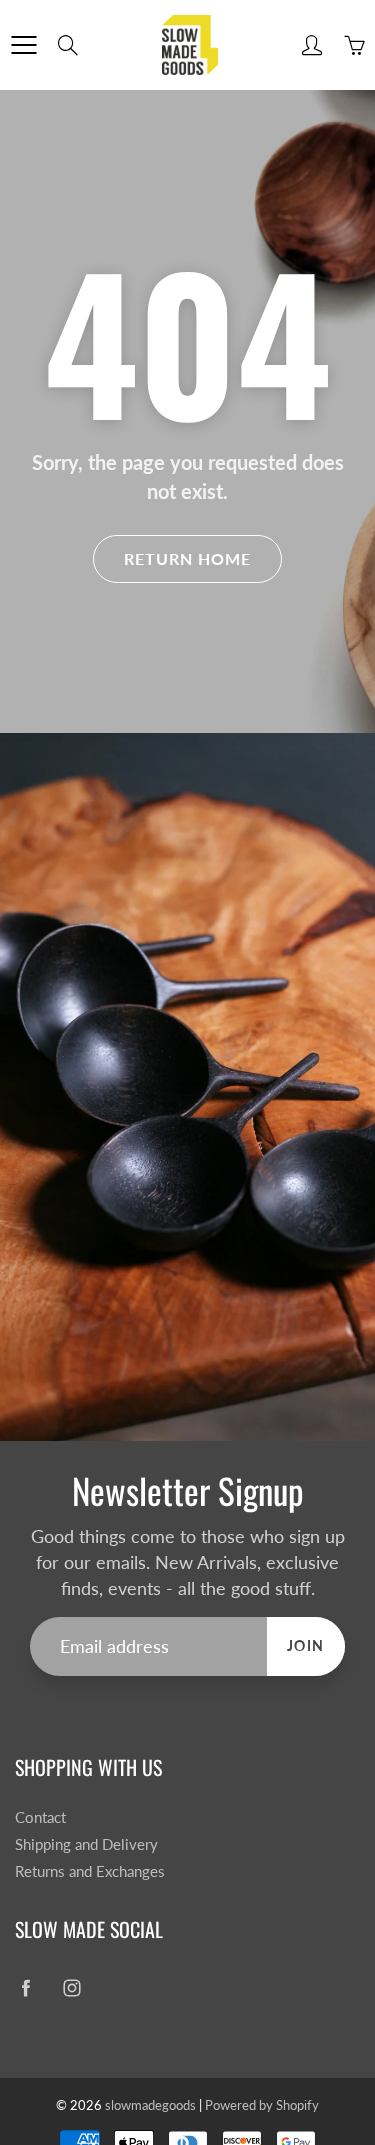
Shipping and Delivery (86, 1844)
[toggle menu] (23, 45)
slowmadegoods (150, 2105)
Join (306, 1645)
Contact (40, 1817)
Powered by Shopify (262, 2105)
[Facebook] (25, 1987)
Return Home (187, 558)
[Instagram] (71, 1987)
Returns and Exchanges (90, 1871)
